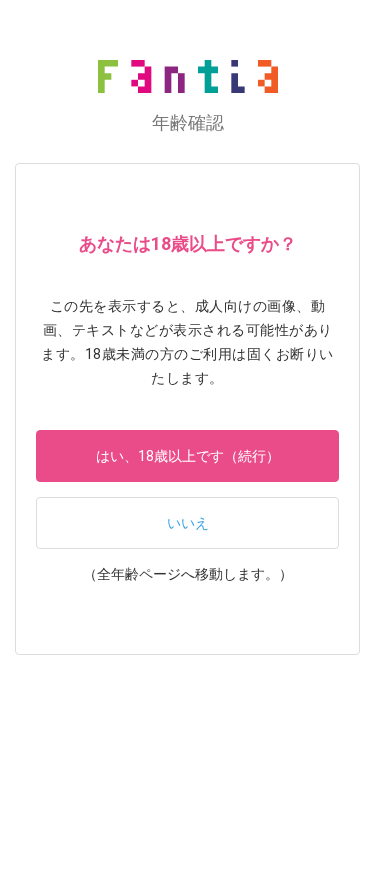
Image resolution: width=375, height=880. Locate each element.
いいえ (188, 523)
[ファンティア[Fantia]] (188, 76)
